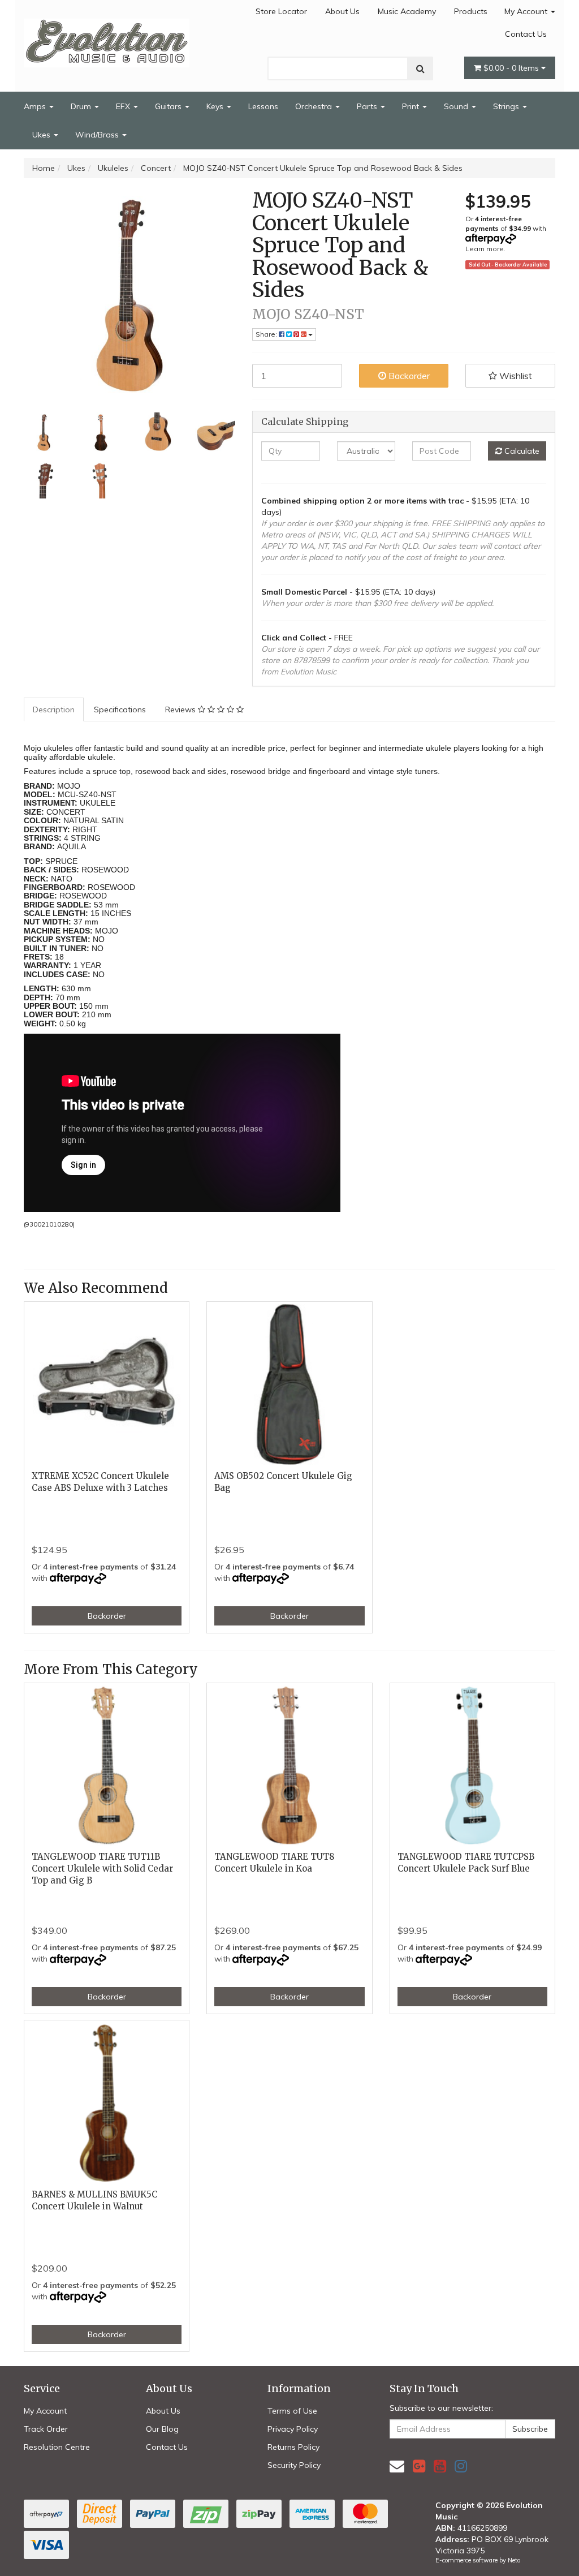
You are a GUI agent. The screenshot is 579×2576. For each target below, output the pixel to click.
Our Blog (162, 2429)
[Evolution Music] (107, 40)
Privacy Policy (293, 2429)
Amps (36, 106)
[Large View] (44, 433)
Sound (457, 106)
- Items (512, 68)
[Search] (420, 68)
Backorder (408, 376)
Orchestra (315, 106)
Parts (368, 106)
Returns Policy (293, 2447)
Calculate (521, 451)
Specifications (120, 709)
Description (54, 709)
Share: (267, 334)
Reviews (182, 709)
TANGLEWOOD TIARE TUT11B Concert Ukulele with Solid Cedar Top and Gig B (102, 1868)
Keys (216, 106)
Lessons (263, 106)
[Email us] (397, 2466)
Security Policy (294, 2465)
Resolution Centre (57, 2447)
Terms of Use (292, 2411)
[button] (510, 376)
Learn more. (485, 249)
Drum (82, 106)
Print (412, 106)
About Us (342, 11)
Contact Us (526, 34)
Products (471, 11)
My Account (527, 11)
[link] (419, 2466)
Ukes (42, 135)
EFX (124, 106)
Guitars (169, 106)
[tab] (54, 709)
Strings (507, 106)
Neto (514, 2560)
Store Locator (281, 11)
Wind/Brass (98, 135)
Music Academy (407, 11)
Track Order (46, 2429)
